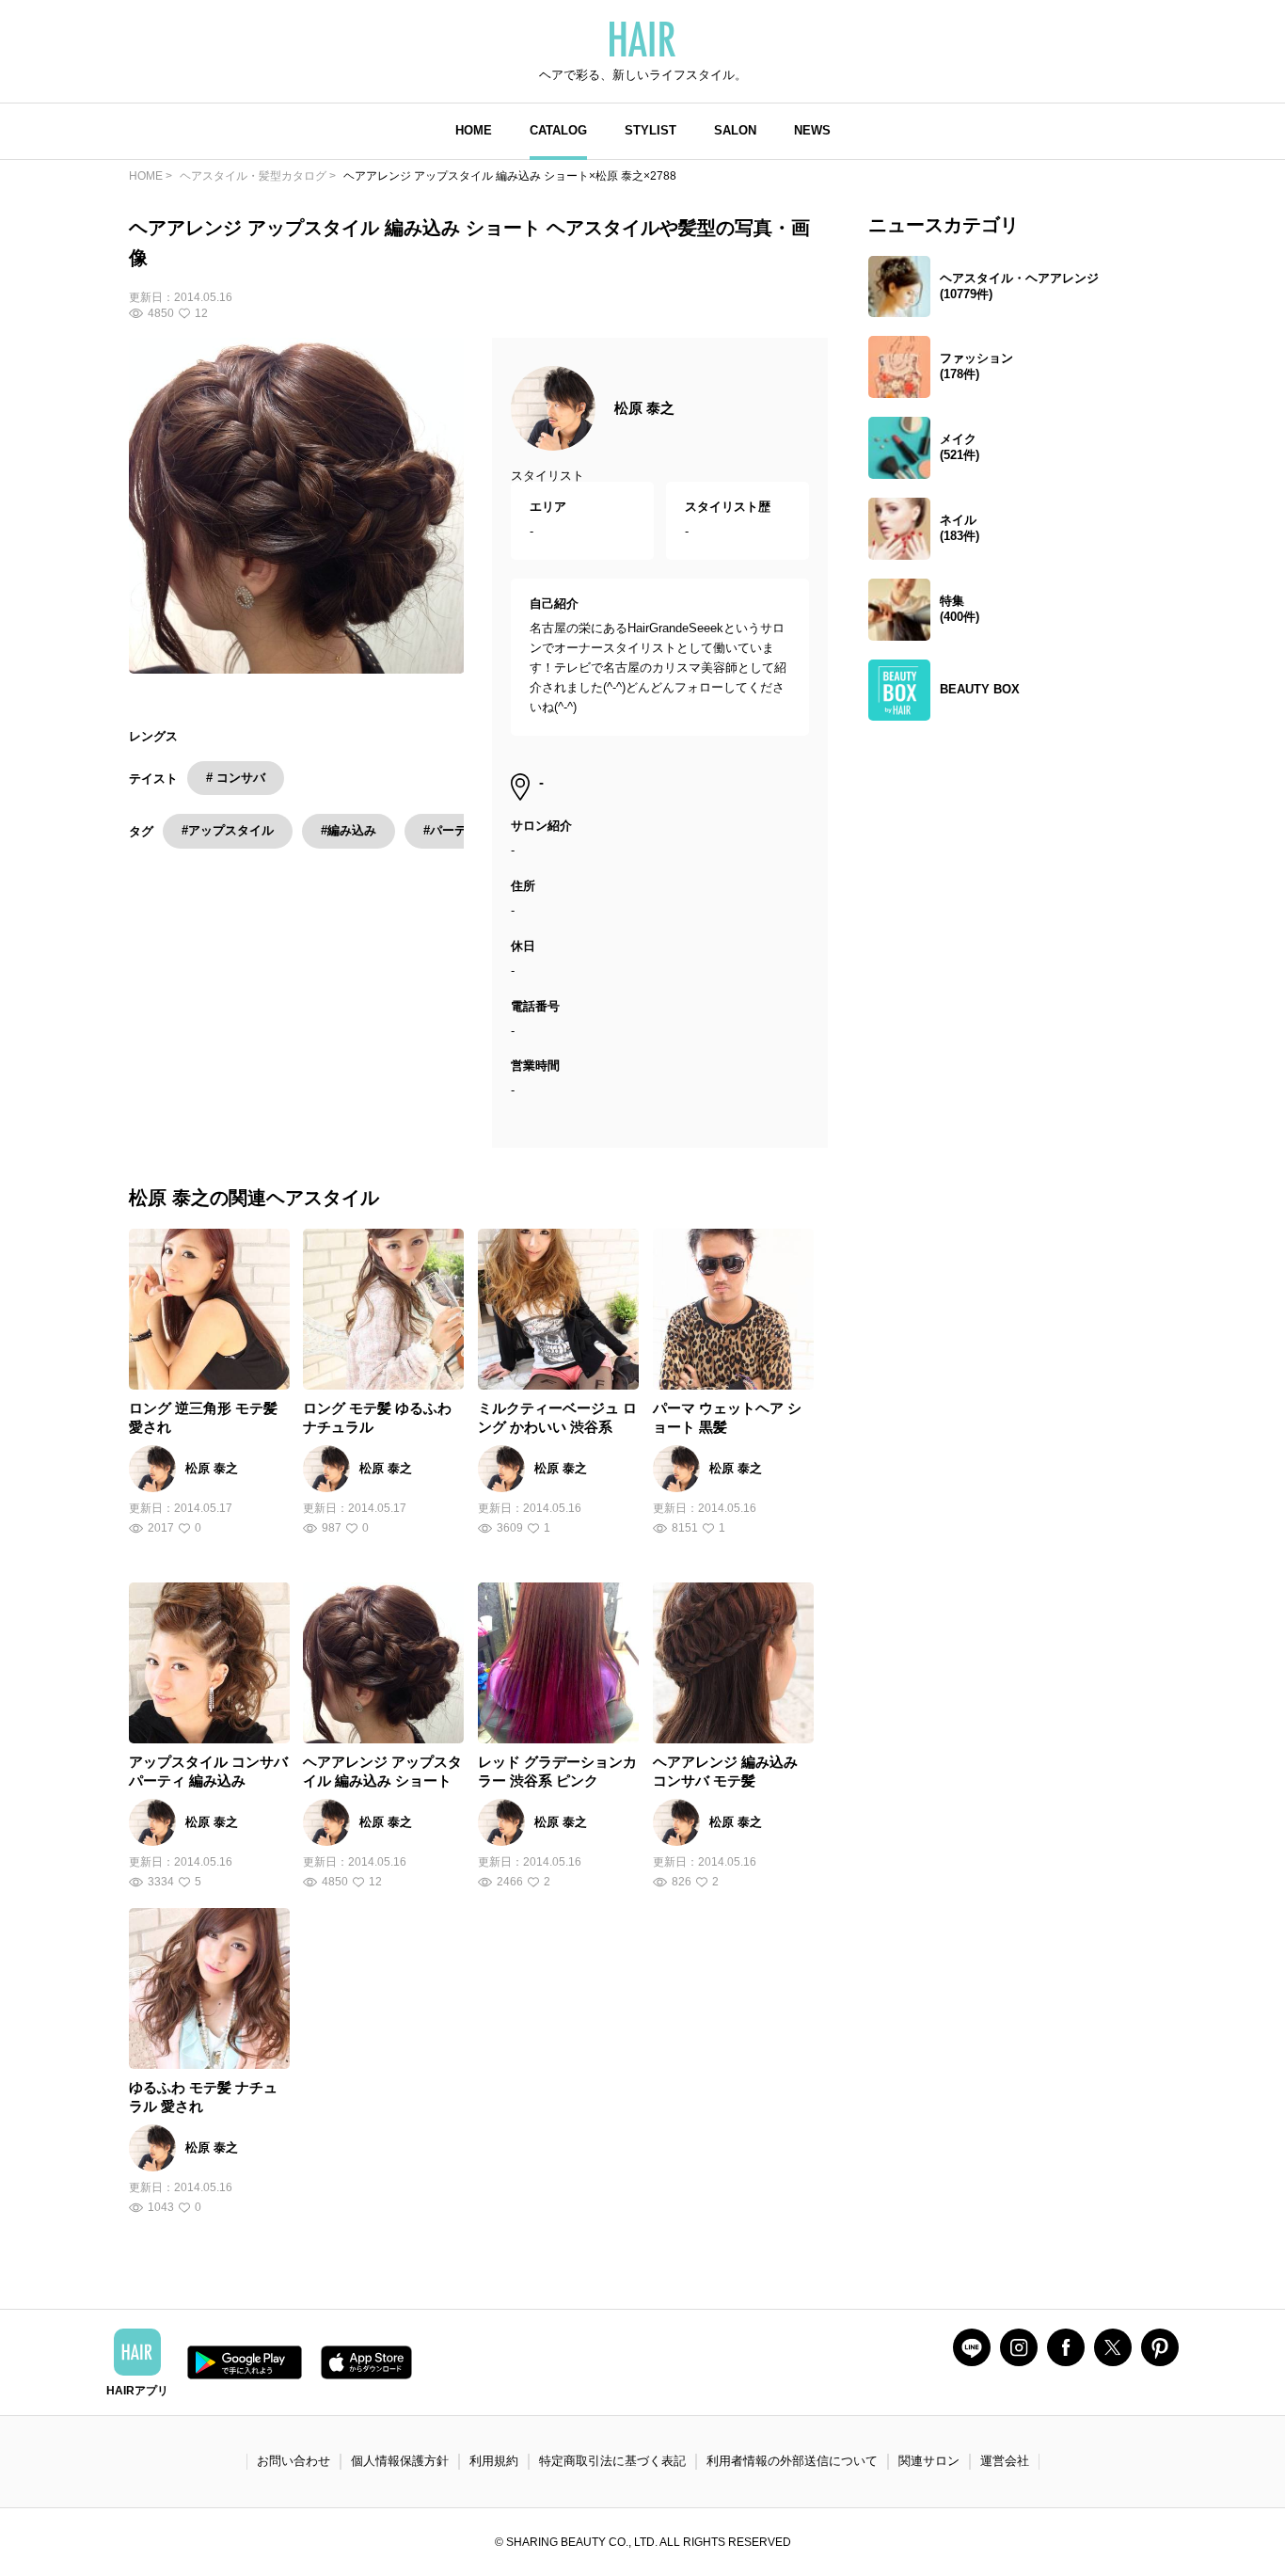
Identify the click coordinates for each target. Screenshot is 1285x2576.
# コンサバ (236, 778)
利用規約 (494, 2461)
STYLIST (650, 130)
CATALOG (558, 130)
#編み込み (349, 830)
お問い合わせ (293, 2461)
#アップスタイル (228, 830)
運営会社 (1005, 2461)
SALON (735, 130)
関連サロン (929, 2461)
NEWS (812, 130)
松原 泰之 (644, 408)
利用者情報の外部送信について (792, 2461)
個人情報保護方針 (400, 2461)
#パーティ (451, 830)
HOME (474, 130)
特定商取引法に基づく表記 (612, 2461)
